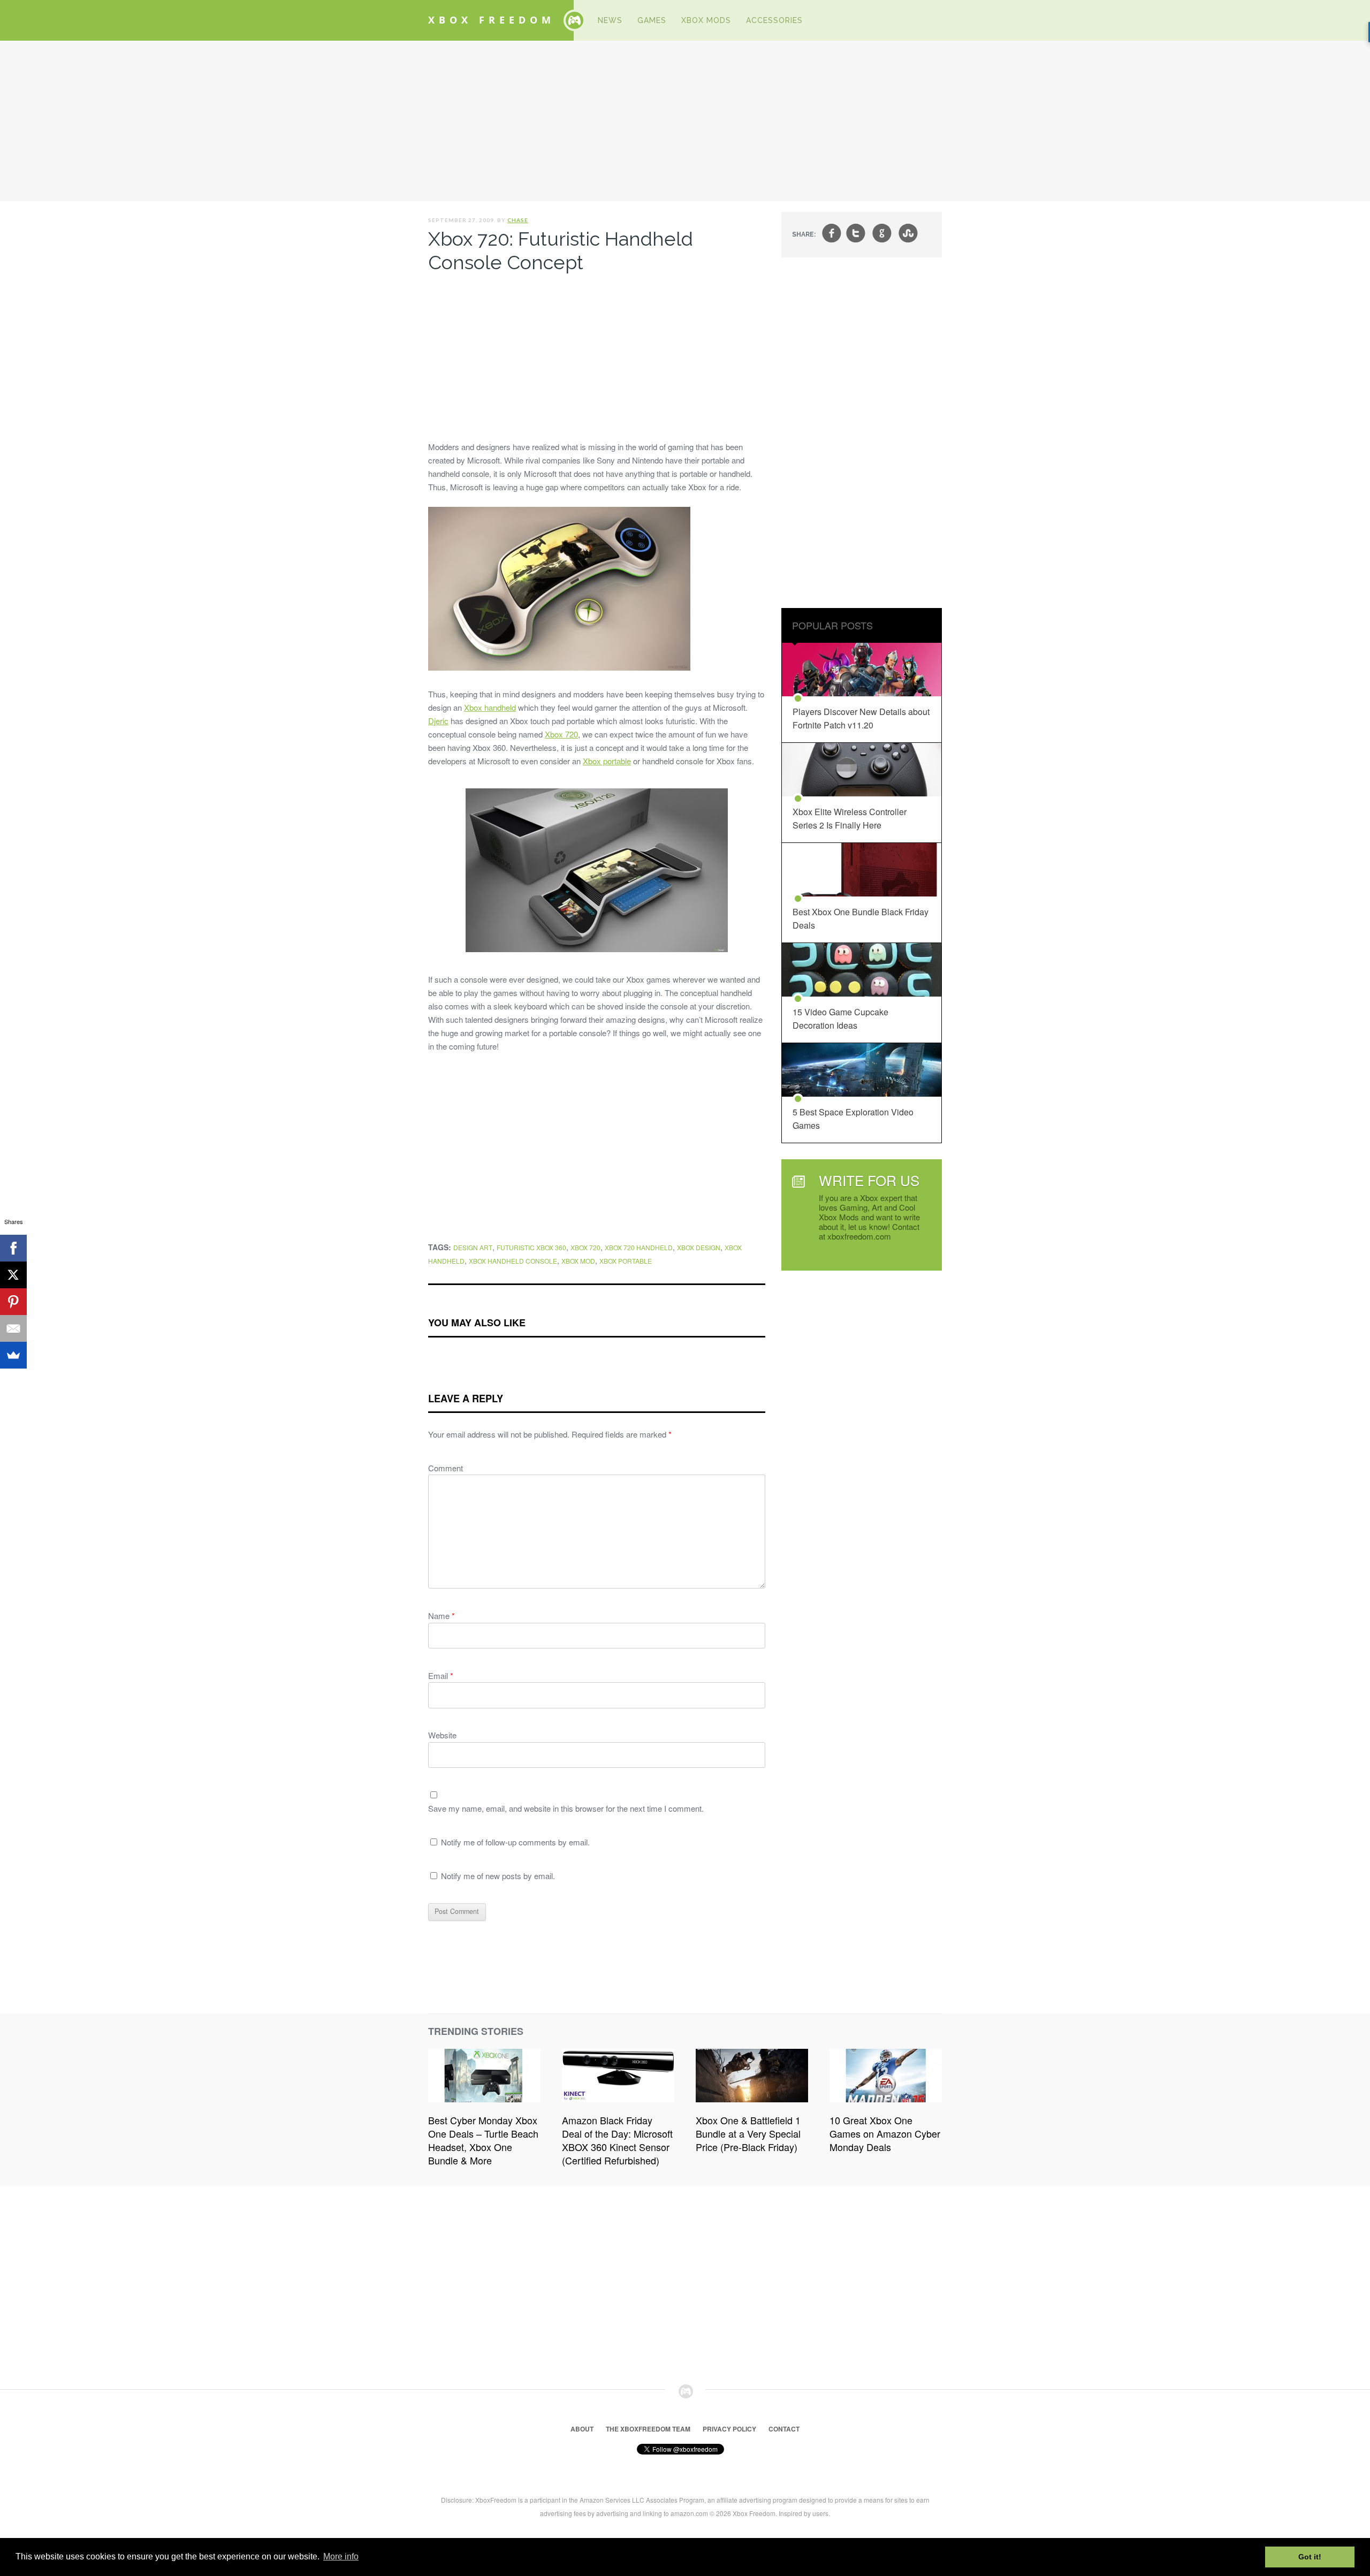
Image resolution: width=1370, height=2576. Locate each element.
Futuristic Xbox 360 (531, 1247)
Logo (574, 20)
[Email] (13, 1328)
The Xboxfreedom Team (648, 2429)
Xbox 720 (561, 734)
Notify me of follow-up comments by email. (515, 1842)
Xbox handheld (490, 707)
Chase (518, 220)
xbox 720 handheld (639, 1247)
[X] (13, 1275)
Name (442, 1616)
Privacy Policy (729, 2429)
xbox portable (626, 1261)
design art (473, 1247)
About (582, 2429)
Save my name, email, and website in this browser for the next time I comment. (566, 1808)
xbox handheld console (513, 1261)
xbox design (699, 1247)
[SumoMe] (13, 1355)
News (610, 20)
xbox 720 (585, 1247)
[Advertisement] (685, 121)
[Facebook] (13, 1248)
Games (652, 20)
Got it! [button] (1310, 2557)
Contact (784, 2429)
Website (442, 1735)
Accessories (774, 20)
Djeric (438, 721)
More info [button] (341, 2556)
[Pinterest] (13, 1302)
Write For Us (869, 1180)
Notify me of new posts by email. (498, 1876)
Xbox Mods (706, 20)
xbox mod (578, 1261)
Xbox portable (607, 761)
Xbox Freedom (492, 20)
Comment (446, 1468)
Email (441, 1675)
